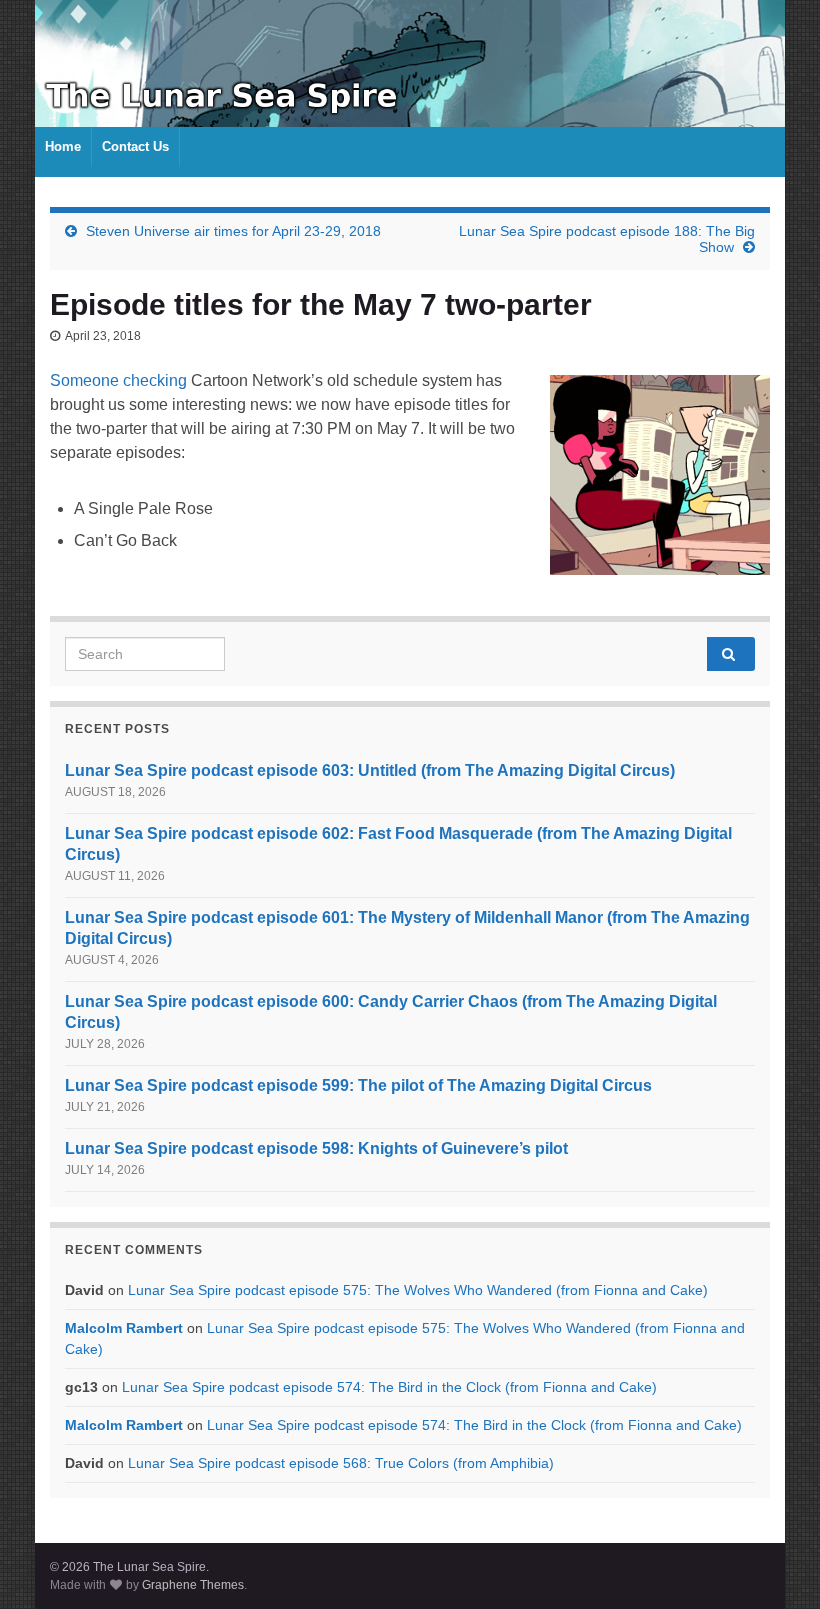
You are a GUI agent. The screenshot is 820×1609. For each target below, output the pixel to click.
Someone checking (118, 380)
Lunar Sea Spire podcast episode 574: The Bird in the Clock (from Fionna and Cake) (389, 1387)
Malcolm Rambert (124, 1328)
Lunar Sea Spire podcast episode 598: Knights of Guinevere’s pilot (316, 1148)
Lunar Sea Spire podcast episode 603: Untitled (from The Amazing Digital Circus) (370, 770)
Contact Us (135, 146)
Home (63, 146)
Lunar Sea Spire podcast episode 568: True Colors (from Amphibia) (341, 1463)
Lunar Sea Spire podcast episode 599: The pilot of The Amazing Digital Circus (358, 1085)
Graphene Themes (193, 1585)
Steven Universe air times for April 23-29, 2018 (233, 231)
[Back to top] (775, 1564)
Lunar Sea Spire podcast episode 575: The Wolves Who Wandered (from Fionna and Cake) (418, 1290)
